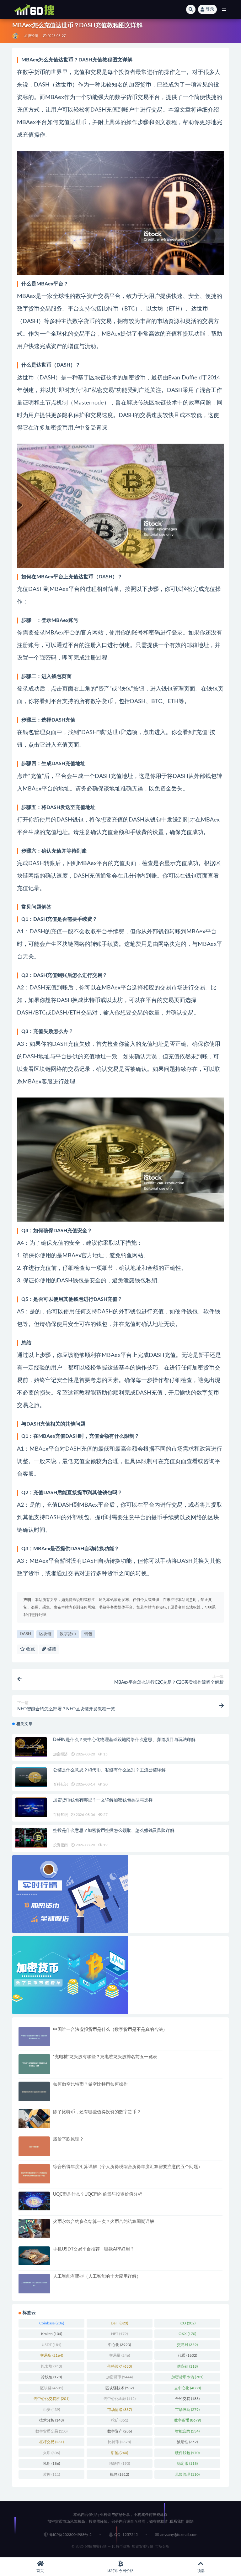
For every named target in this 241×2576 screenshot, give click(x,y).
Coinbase (52, 2323)
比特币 (119, 2442)
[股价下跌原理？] (34, 2146)
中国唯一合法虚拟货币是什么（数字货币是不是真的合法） (110, 2030)
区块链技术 (120, 2388)
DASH (25, 1634)
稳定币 (187, 2464)
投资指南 (60, 1845)
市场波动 (187, 2410)
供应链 (187, 2366)
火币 (51, 2453)
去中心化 (187, 2388)
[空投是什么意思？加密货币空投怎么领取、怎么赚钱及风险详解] (31, 1838)
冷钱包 (51, 2377)
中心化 (119, 2345)
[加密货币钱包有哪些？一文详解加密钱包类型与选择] (31, 1807)
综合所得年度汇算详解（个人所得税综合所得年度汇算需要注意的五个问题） (128, 2167)
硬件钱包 (187, 2453)
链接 (51, 1649)
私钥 (51, 2464)
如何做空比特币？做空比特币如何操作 (90, 2084)
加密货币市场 (187, 2377)
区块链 (45, 1634)
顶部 (201, 2571)
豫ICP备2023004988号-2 (70, 2535)
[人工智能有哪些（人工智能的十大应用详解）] (34, 2284)
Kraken (52, 2334)
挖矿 (120, 2420)
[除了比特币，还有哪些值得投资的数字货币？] (34, 2119)
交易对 (187, 2345)
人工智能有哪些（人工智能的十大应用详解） (97, 2276)
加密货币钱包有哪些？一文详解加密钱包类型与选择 (103, 1800)
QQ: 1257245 (126, 2535)
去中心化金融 (120, 2399)
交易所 (52, 2355)
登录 (210, 9)
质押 (51, 2474)
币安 (51, 2410)
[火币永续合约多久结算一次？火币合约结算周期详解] (34, 2228)
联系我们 (177, 2521)
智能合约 (187, 2431)
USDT (51, 2345)
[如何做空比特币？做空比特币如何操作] (34, 2091)
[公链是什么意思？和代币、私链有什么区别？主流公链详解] (31, 1777)
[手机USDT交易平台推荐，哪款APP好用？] (34, 2256)
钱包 (88, 1634)
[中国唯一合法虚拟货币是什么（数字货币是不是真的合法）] (34, 2037)
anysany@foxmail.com (179, 2535)
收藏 (30, 1649)
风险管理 (187, 2474)
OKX (187, 2334)
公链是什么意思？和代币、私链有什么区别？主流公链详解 (109, 1770)
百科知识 (60, 1784)
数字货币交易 (51, 2431)
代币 (187, 2355)
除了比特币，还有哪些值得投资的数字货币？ (97, 2112)
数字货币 (68, 1634)
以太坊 (51, 2366)
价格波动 (120, 2366)
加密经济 (31, 36)
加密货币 (119, 2377)
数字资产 (120, 2431)
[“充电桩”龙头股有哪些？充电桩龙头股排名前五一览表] (34, 2064)
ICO (187, 2323)
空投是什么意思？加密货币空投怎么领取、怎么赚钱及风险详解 (114, 1831)
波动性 (187, 2442)
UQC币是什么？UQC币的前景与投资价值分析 (98, 2194)
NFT (119, 2334)
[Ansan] (16, 36)
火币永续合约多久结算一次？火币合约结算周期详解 (104, 2222)
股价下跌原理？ (68, 2139)
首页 (40, 2571)
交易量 (120, 2355)
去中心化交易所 (51, 2399)
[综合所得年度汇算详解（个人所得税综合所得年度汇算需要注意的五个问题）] (34, 2174)
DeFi (119, 2323)
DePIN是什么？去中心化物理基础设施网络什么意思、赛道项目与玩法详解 (124, 1740)
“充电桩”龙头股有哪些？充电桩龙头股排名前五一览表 (105, 2057)
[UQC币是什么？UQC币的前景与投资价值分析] (34, 2201)
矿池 (120, 2453)
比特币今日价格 (120, 2571)
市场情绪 (120, 2410)
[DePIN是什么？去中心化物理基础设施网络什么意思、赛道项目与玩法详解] (31, 1747)
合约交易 (187, 2399)
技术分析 (51, 2420)
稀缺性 (120, 2464)
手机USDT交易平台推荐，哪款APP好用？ (94, 2249)
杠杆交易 (51, 2442)
